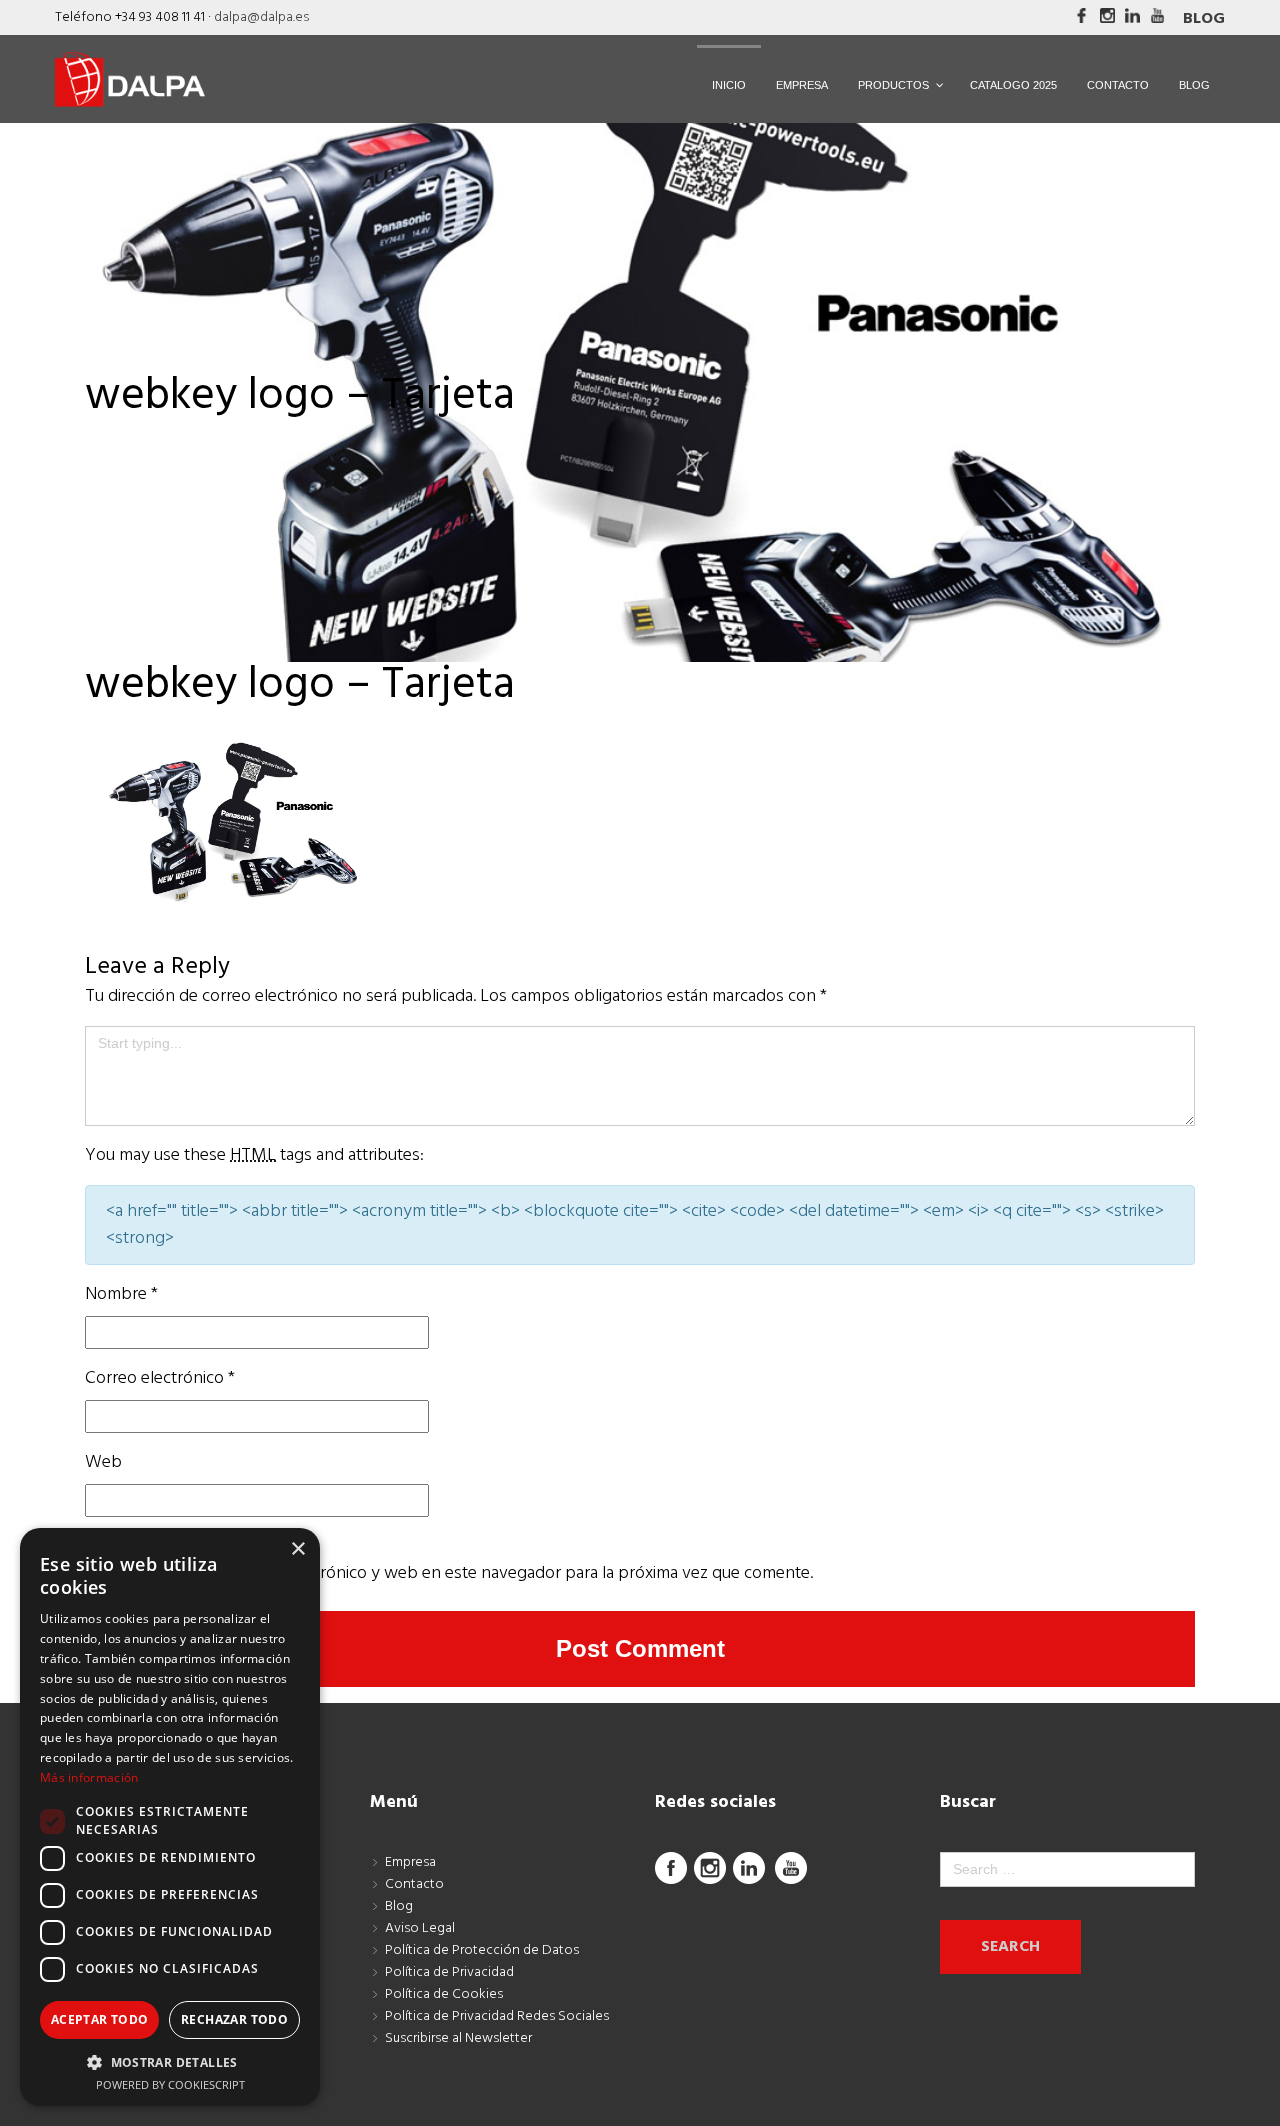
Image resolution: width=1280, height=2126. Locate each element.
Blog (1204, 19)
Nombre (121, 1294)
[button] (170, 2062)
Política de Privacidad (449, 1972)
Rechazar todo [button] (234, 2019)
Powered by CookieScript (170, 2084)
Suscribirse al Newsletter (458, 2038)
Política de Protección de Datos (482, 1950)
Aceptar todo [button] (100, 2019)
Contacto (414, 1884)
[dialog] (170, 1817)
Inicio (105, 434)
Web (103, 1462)
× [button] (297, 1549)
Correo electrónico (160, 1378)
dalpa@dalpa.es (261, 17)
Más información (89, 1777)
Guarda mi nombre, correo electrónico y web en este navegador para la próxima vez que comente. (449, 1573)
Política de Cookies (444, 1994)
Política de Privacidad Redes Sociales (497, 2016)
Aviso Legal (420, 1928)
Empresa (410, 1862)
